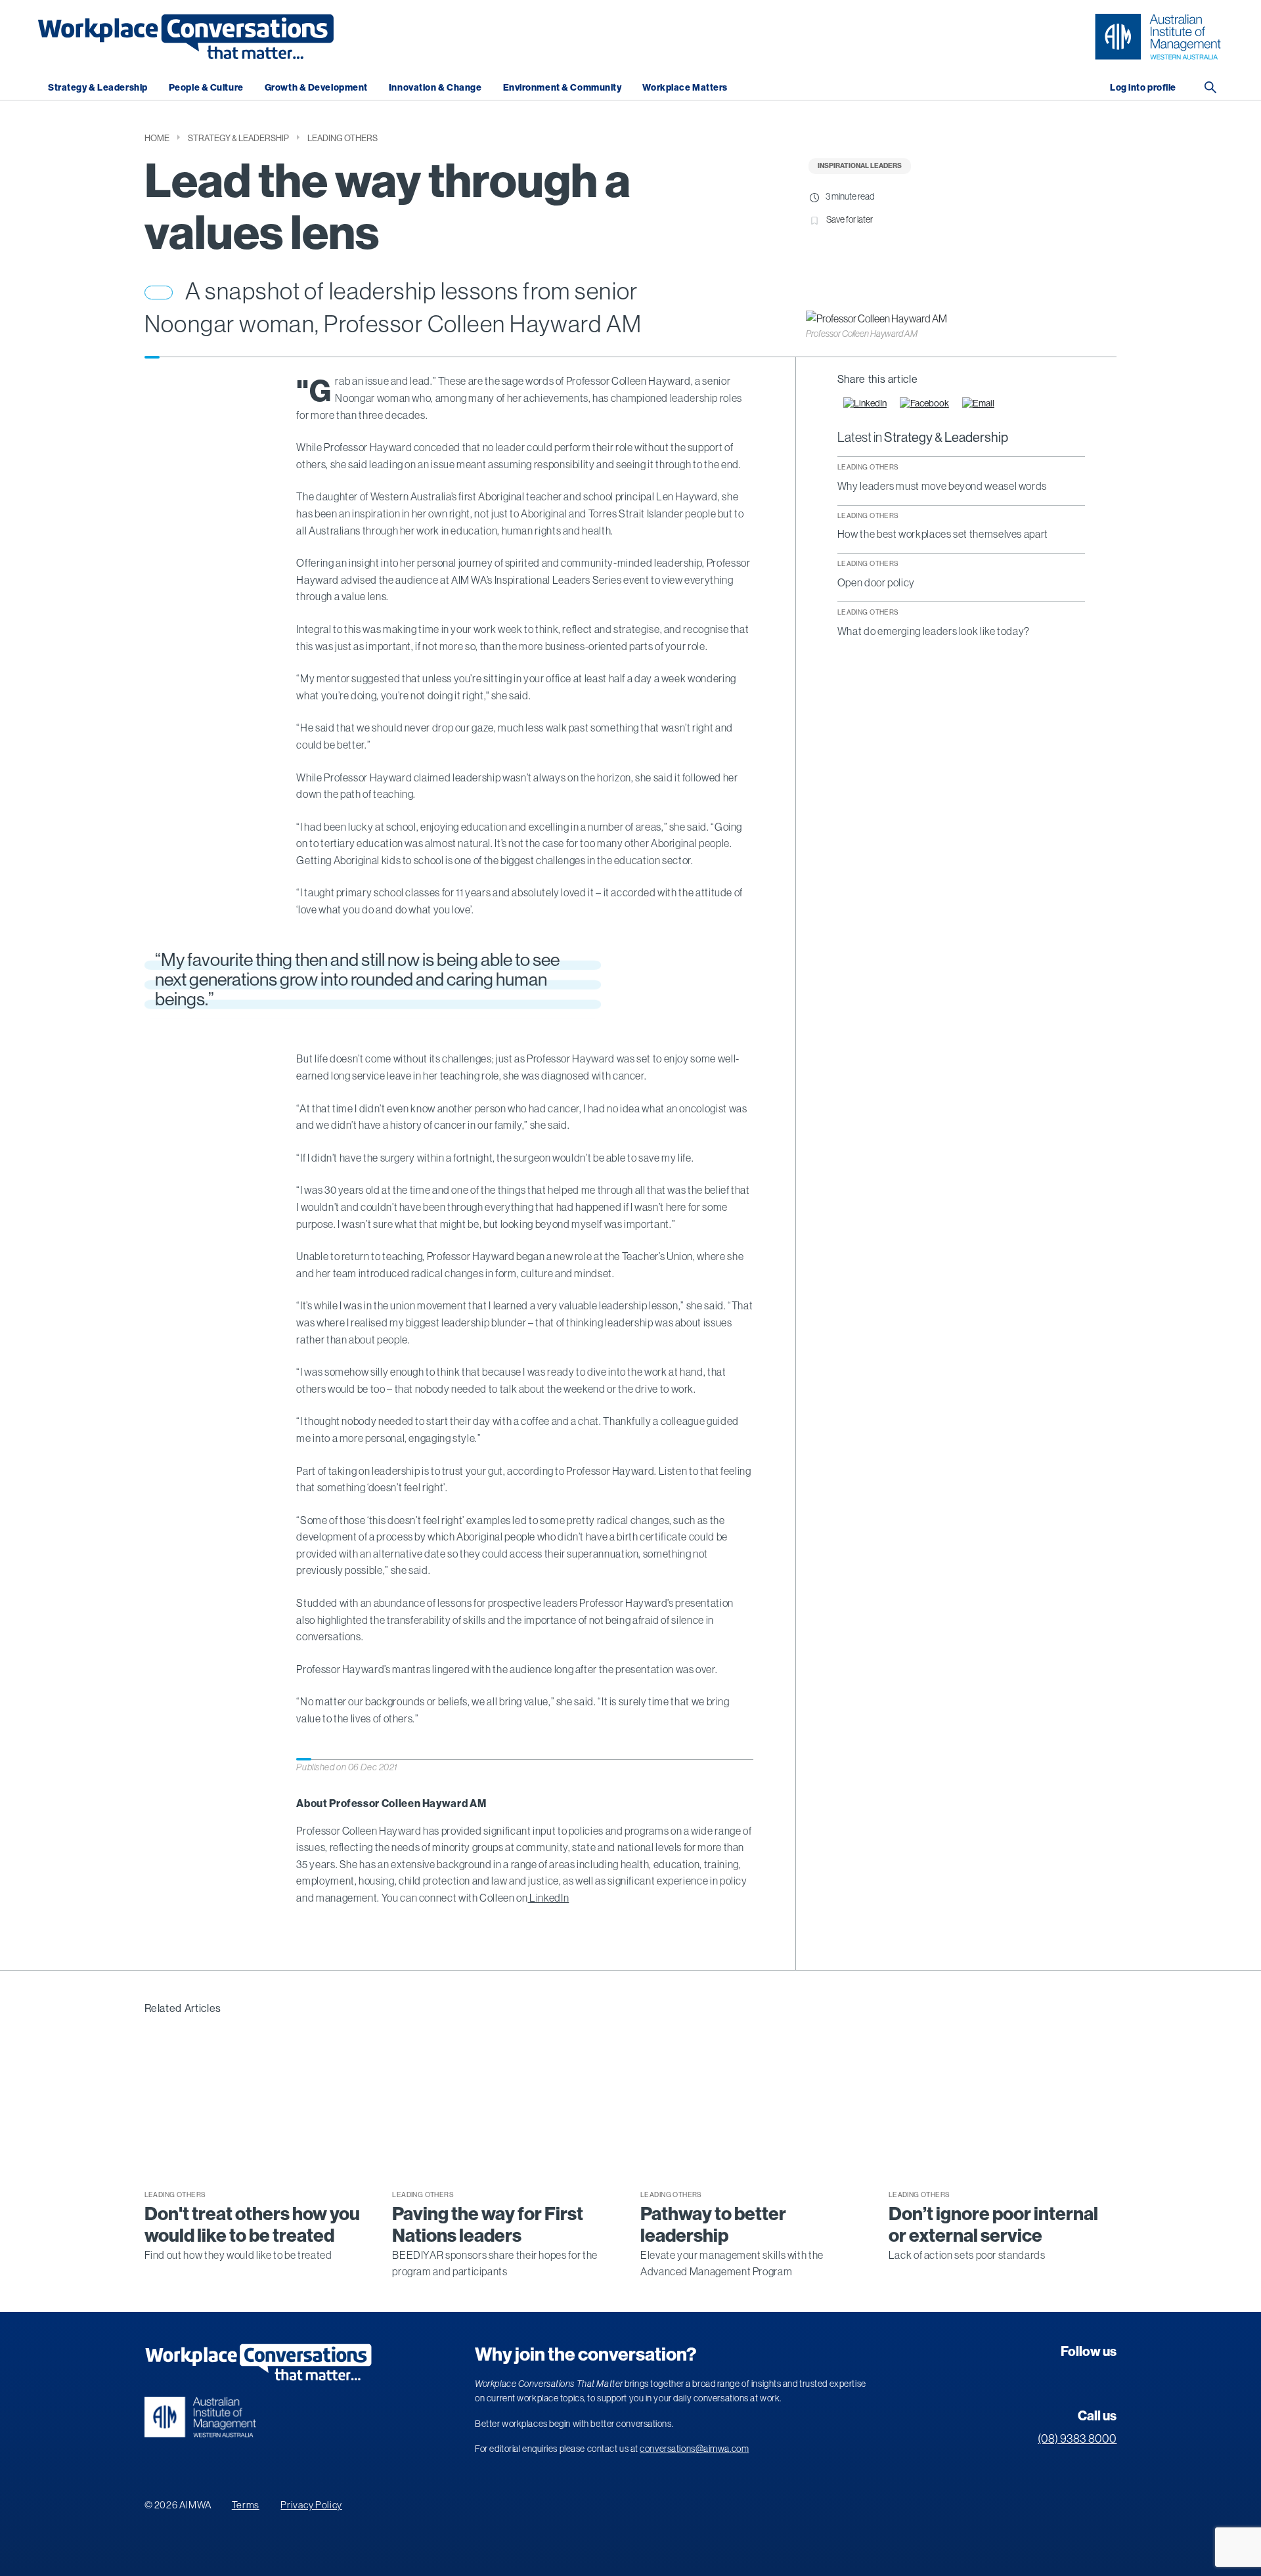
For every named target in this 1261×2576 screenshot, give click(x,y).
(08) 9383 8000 (1077, 2439)
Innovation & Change (435, 88)
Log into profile (1143, 88)
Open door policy (876, 583)
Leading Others (343, 138)
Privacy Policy (311, 2505)
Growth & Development (316, 88)
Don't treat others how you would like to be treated (252, 2225)
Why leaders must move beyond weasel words (942, 486)
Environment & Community (563, 88)
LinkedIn (549, 1898)
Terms (246, 2505)
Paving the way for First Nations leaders (488, 2225)
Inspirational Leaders (860, 166)
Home (157, 138)
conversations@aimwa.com (694, 2449)
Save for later (850, 219)
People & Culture (206, 88)
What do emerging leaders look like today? (934, 632)
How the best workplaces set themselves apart (943, 535)
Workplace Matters (685, 88)
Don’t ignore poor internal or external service (993, 2225)
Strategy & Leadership (98, 88)
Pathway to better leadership (713, 2225)
